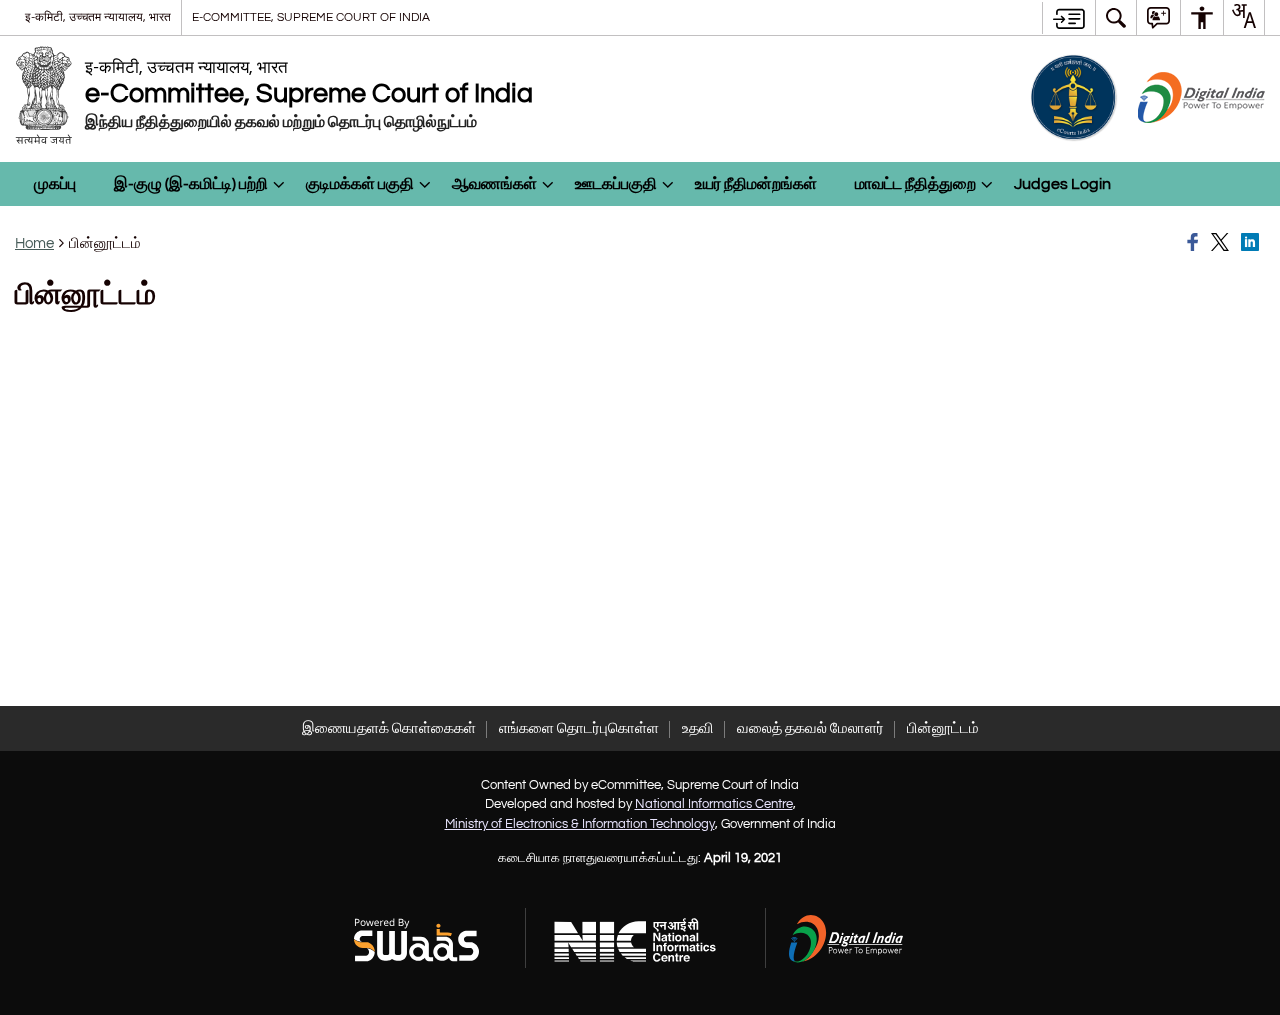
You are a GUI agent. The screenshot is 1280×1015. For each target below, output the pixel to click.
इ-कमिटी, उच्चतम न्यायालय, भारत (98, 17)
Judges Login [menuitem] (1062, 184)
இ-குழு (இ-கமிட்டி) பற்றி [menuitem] (191, 184)
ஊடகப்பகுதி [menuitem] (616, 184)
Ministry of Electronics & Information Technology (580, 824)
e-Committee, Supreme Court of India (311, 17)
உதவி (698, 728)
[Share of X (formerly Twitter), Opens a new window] (1223, 243)
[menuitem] (1116, 17)
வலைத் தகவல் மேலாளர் (810, 728)
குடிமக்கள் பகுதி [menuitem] (360, 184)
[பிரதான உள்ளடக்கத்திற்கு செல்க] (1068, 18)
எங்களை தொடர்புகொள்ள (579, 728)
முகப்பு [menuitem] (55, 184)
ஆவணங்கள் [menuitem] (494, 184)
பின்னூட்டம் (943, 728)
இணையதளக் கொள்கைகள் (389, 728)
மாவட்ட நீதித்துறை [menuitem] (915, 184)
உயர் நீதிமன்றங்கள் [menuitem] (756, 184)
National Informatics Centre (714, 804)
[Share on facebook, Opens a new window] (1196, 243)
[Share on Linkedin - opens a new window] (1253, 243)
